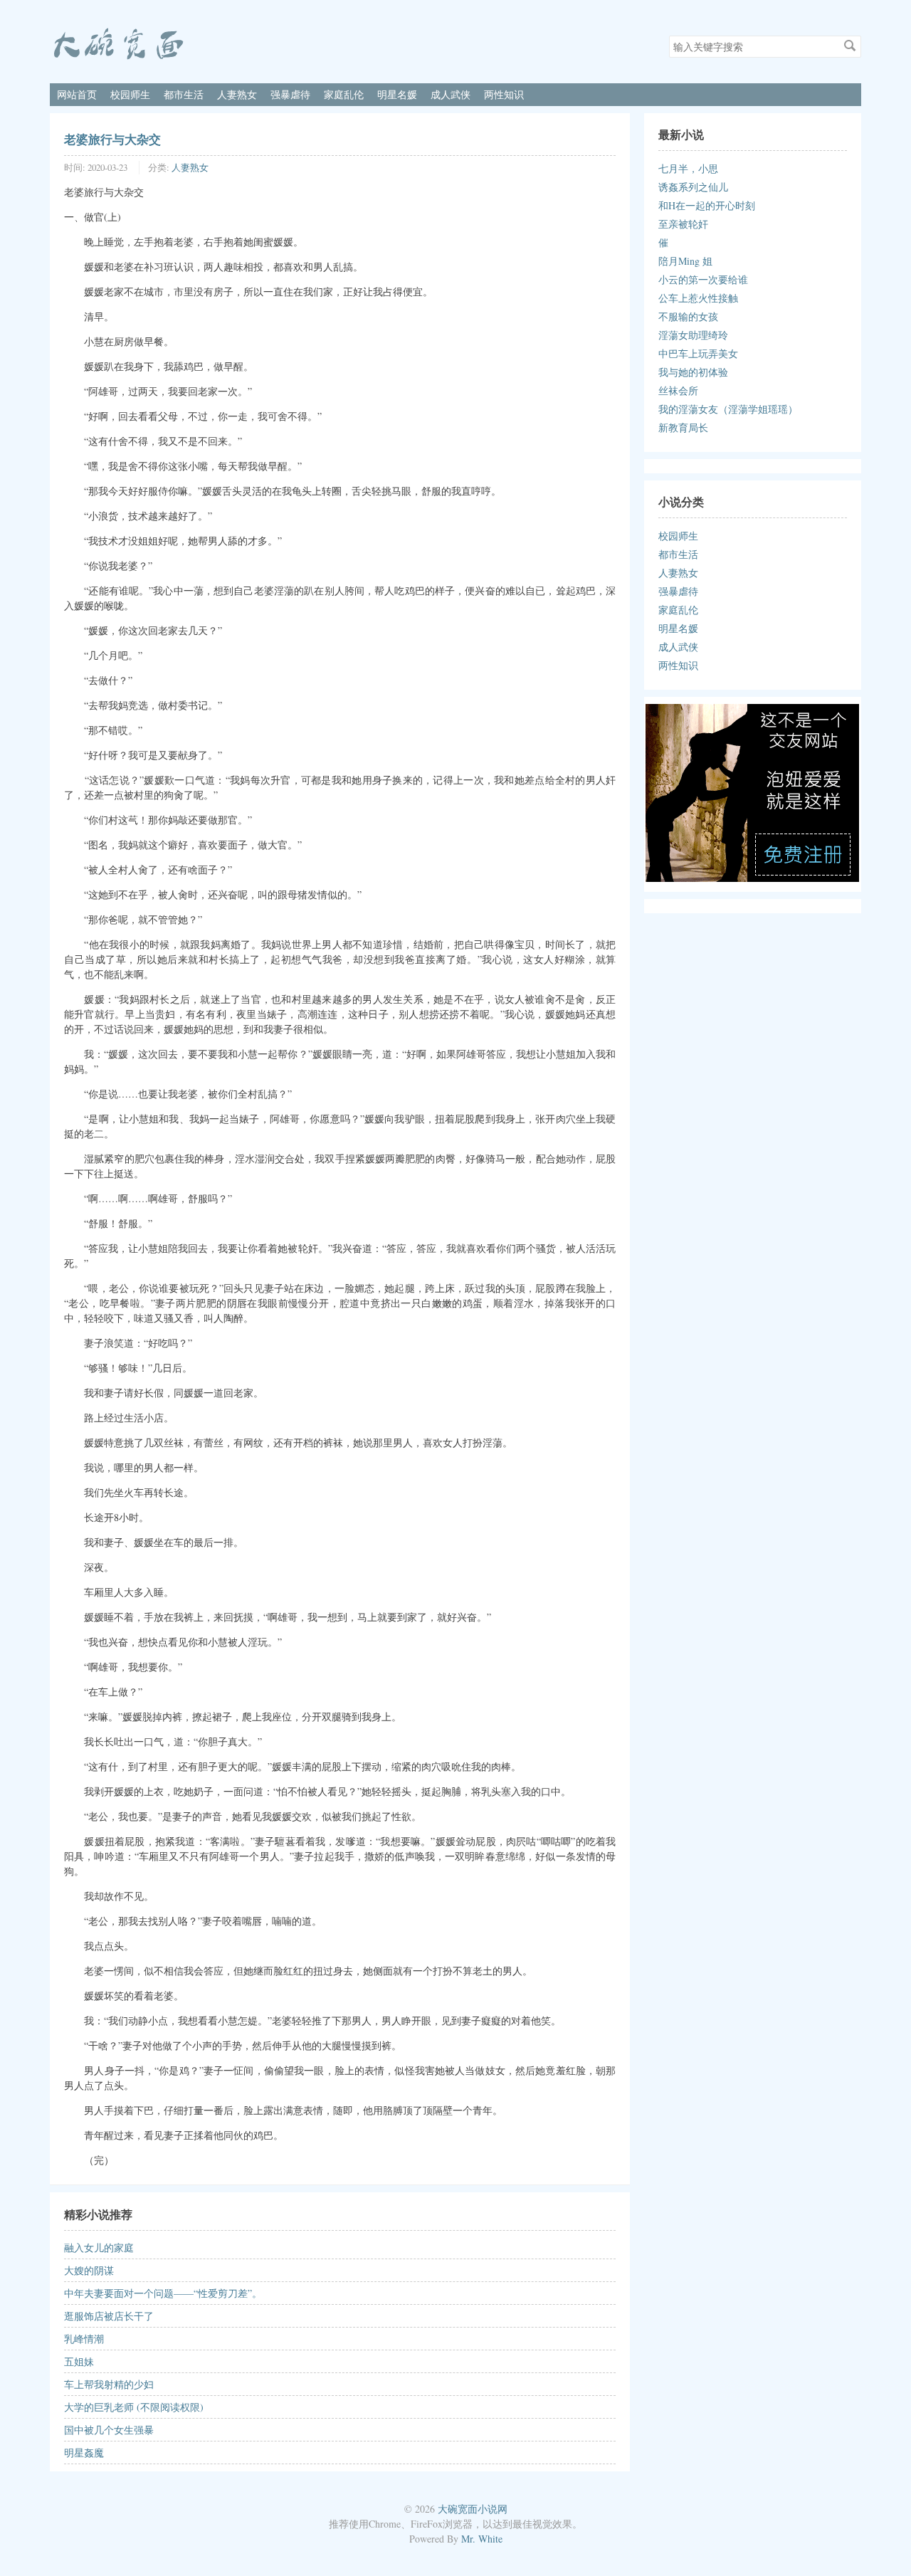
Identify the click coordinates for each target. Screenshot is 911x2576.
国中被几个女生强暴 (109, 2430)
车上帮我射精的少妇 (109, 2384)
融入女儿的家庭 (99, 2248)
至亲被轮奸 (683, 224)
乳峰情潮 (84, 2339)
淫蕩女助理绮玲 (693, 335)
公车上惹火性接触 (698, 298)
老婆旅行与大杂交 (112, 139)
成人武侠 (451, 94)
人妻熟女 (237, 94)
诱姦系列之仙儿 (693, 187)
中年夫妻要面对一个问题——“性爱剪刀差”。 (163, 2293)
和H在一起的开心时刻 (707, 205)
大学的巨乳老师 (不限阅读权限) (134, 2407)
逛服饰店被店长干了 (109, 2316)
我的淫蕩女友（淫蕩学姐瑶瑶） (728, 409)
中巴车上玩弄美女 (698, 353)
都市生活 (184, 94)
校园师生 (130, 94)
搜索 (850, 46)
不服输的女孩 (688, 316)
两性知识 (504, 94)
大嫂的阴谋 (89, 2270)
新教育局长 (683, 427)
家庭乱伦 (344, 94)
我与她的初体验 (693, 372)
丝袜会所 (678, 390)
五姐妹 (79, 2361)
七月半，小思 (688, 168)
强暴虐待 (290, 94)
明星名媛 (397, 94)
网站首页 (77, 94)
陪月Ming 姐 (685, 261)
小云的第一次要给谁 (703, 279)
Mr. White (482, 2539)
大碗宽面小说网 (473, 2509)
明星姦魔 (84, 2453)
